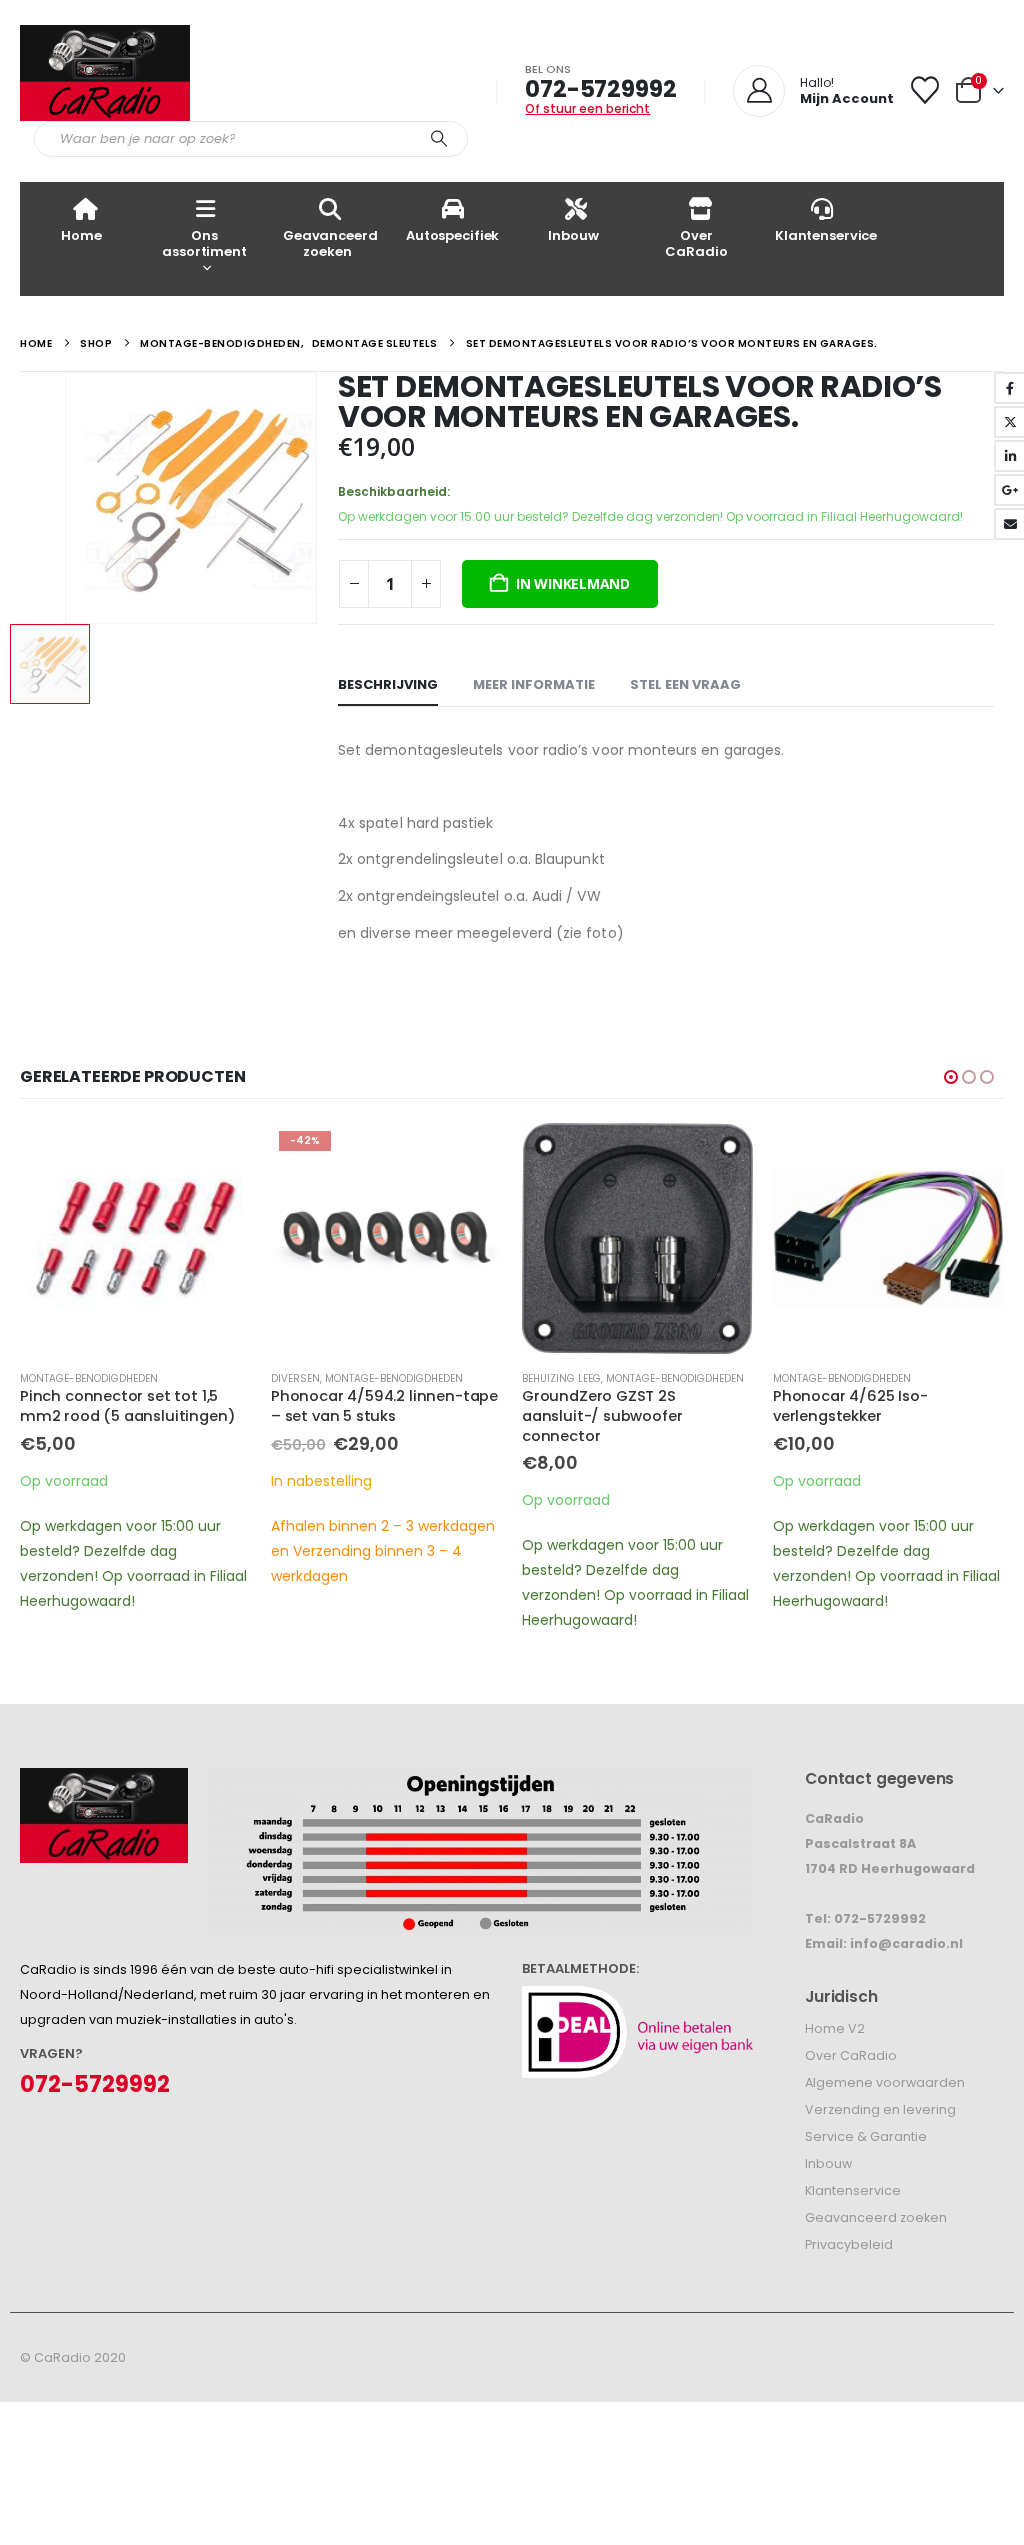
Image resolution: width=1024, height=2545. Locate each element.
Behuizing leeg (561, 1378)
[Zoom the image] (104, 1780)
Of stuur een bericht (587, 108)
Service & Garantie (866, 2136)
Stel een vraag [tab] (685, 684)
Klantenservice (826, 235)
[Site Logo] (105, 73)
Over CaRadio (696, 243)
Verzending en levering (880, 2109)
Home (81, 235)
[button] (951, 1077)
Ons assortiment (204, 243)
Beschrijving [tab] (388, 684)
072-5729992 (600, 89)
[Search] (439, 139)
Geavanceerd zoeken (330, 243)
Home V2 (835, 2028)
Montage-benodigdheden (89, 1378)
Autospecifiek (452, 235)
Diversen (295, 1378)
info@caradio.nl (906, 1943)
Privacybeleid (849, 2244)
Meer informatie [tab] (534, 684)
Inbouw (573, 235)
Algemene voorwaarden (885, 2082)
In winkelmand (573, 583)
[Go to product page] (135, 1238)
